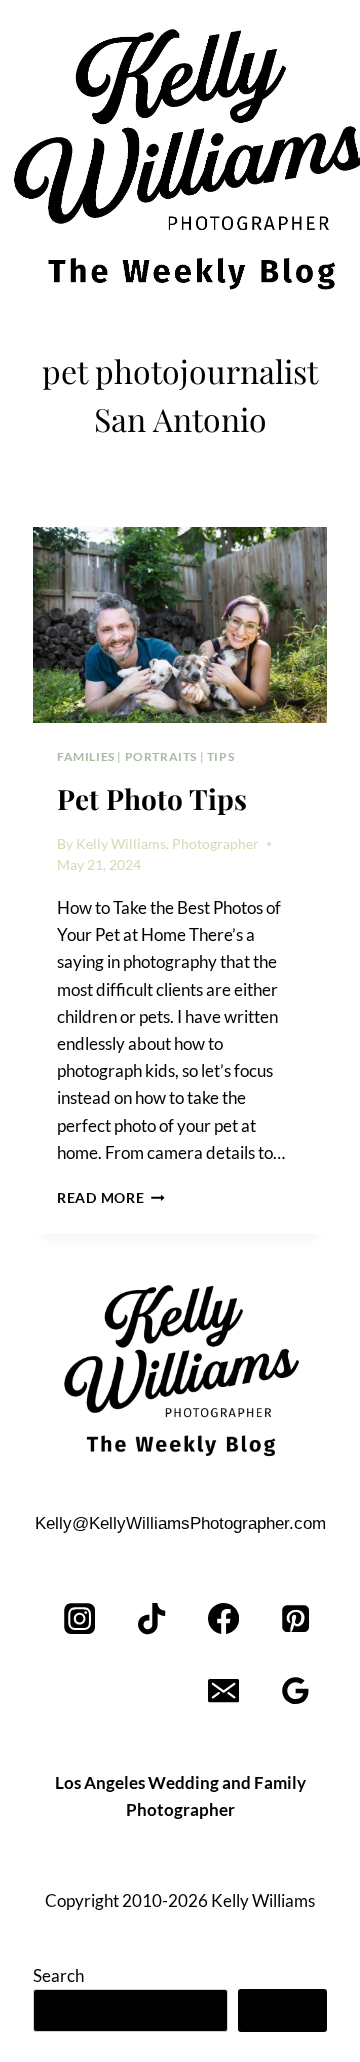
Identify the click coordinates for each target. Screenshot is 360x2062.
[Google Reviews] (295, 1691)
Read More (111, 1198)
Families (86, 756)
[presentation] (180, 625)
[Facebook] (223, 1619)
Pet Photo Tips (152, 798)
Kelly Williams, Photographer (167, 844)
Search (58, 1975)
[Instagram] (80, 1619)
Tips (220, 756)
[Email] (223, 1691)
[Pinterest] (295, 1619)
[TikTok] (152, 1619)
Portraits (161, 756)
